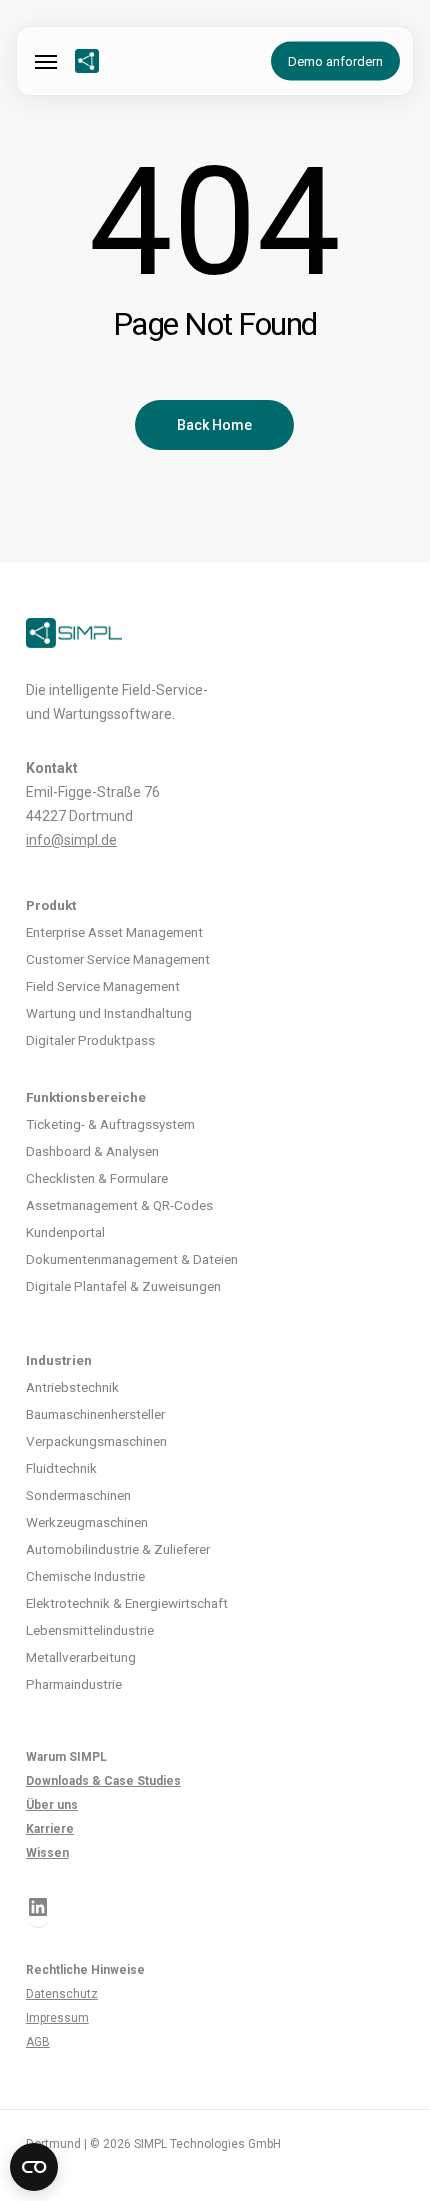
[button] (46, 61)
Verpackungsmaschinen (96, 1441)
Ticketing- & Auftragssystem (110, 1124)
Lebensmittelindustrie (90, 1630)
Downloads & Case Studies (103, 1781)
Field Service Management (103, 986)
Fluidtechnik (61, 1468)
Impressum (57, 2018)
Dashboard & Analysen (92, 1151)
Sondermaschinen (78, 1495)
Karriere (50, 1829)
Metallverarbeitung (81, 1657)
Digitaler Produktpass (90, 1040)
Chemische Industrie (85, 1576)
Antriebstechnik (72, 1387)
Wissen (47, 1853)
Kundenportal (65, 1232)
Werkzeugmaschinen (87, 1522)
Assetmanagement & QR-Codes (119, 1205)
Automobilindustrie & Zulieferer (118, 1549)
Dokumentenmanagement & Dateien (132, 1259)
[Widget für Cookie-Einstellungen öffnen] (34, 2167)
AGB (38, 2042)
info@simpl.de (71, 840)
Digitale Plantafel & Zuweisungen (123, 1286)
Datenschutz (62, 1994)
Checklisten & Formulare (97, 1178)
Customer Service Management (118, 959)
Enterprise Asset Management (114, 932)
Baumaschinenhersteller (95, 1414)
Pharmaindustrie (74, 1684)
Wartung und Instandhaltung (109, 1013)
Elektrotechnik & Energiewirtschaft (127, 1603)
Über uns (52, 1805)
